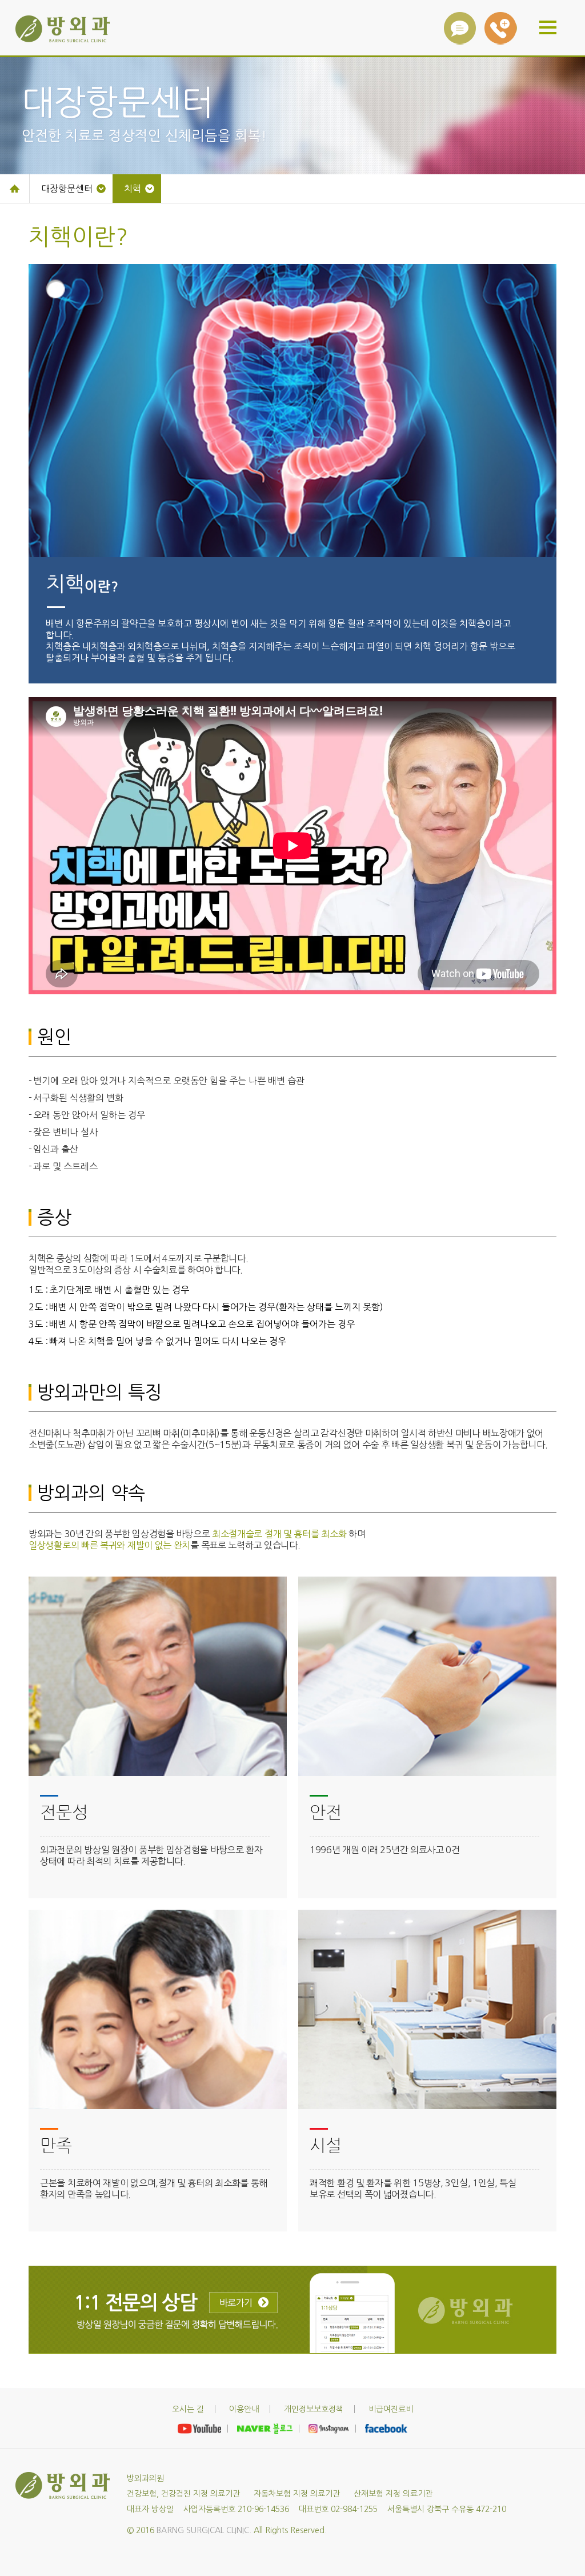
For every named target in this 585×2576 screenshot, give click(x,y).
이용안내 (244, 2409)
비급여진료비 (391, 2409)
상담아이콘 (460, 28)
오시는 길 (188, 2409)
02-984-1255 (501, 28)
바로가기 (243, 2302)
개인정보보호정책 (314, 2409)
